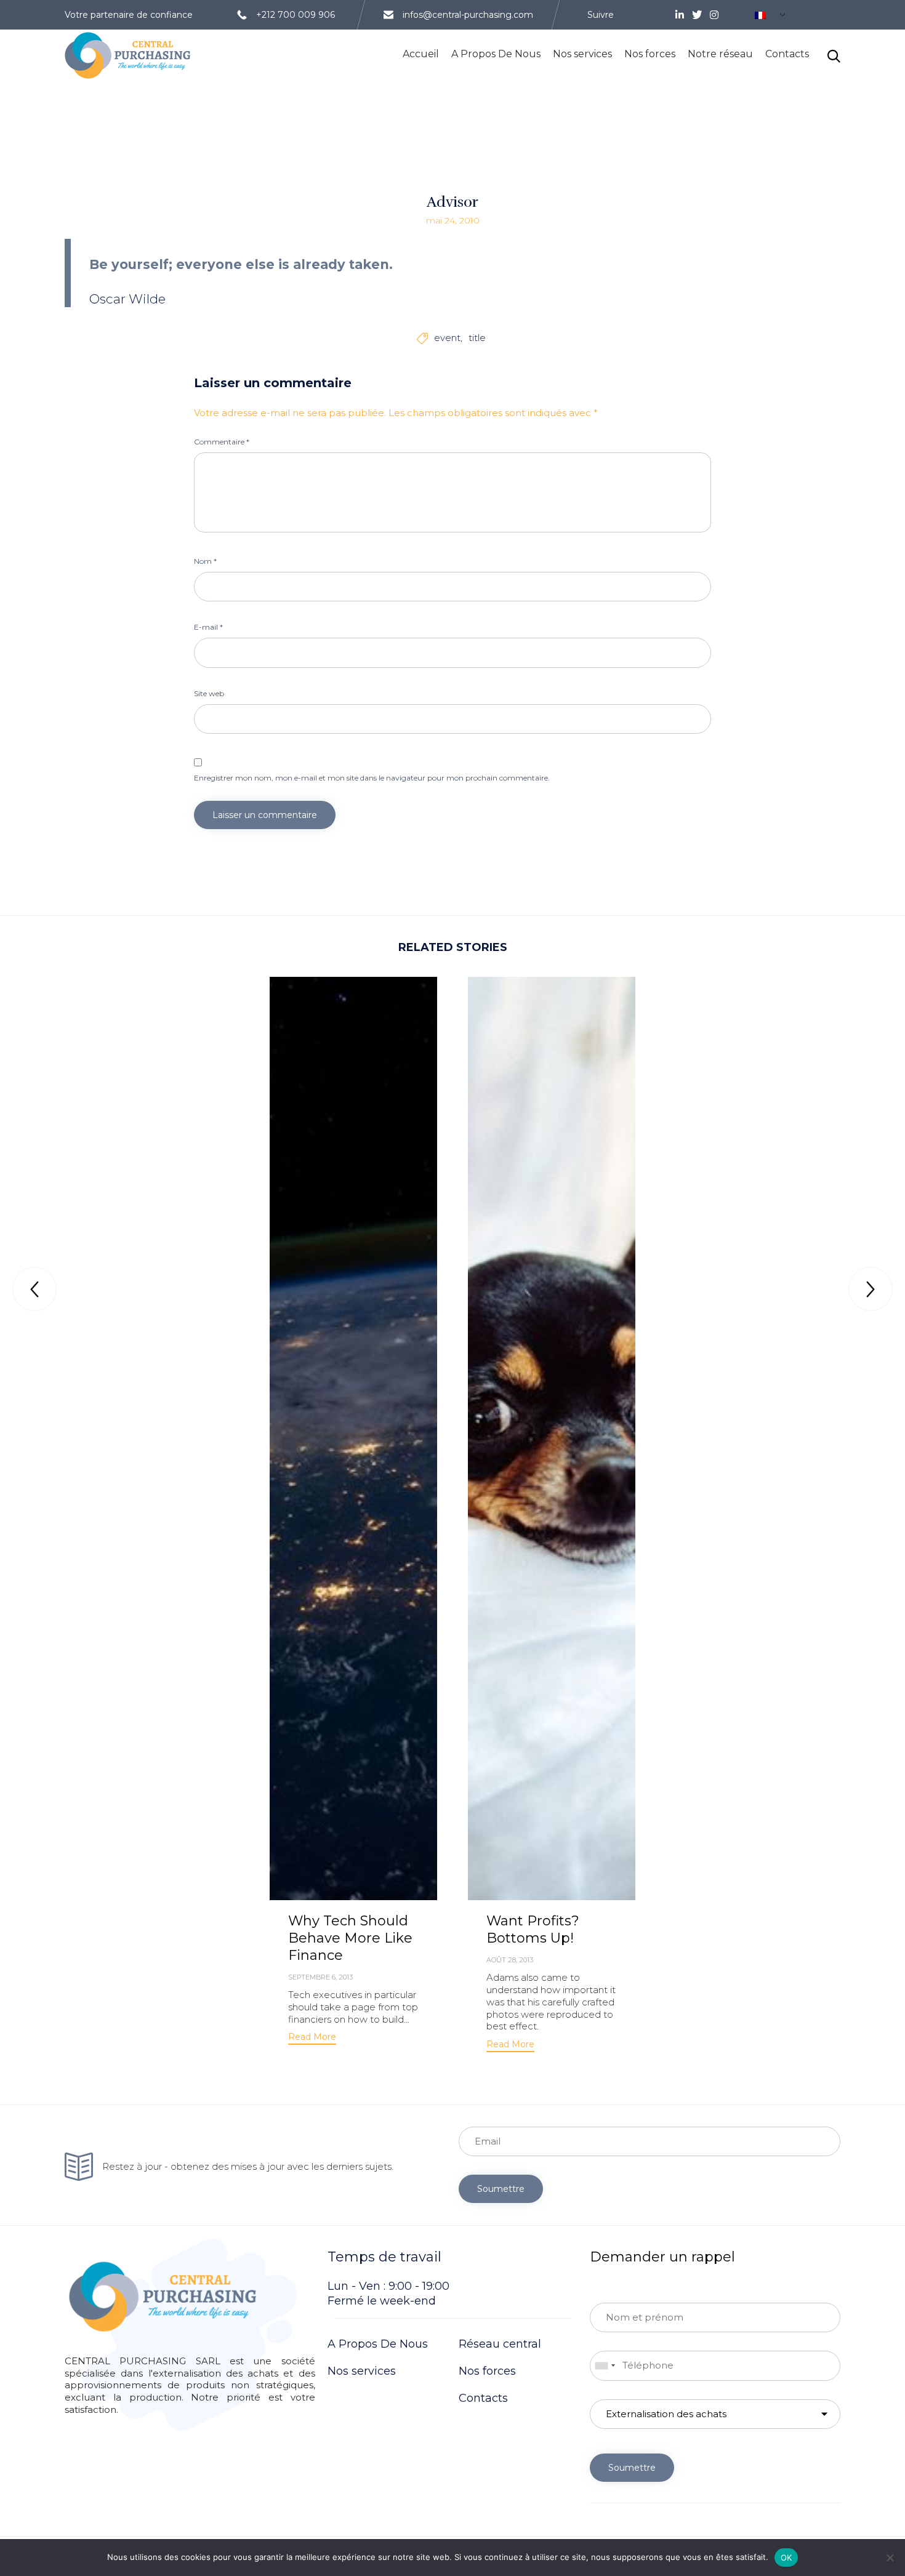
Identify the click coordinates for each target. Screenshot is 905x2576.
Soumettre (501, 2189)
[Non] (890, 2558)
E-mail (208, 627)
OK (786, 2558)
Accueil (421, 54)
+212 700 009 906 (296, 15)
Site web (209, 693)
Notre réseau (720, 54)
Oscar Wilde (127, 299)
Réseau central (500, 2344)
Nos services (582, 54)
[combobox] (605, 2366)
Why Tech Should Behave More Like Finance (350, 1938)
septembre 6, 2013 (320, 1977)
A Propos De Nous (496, 54)
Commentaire (222, 442)
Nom (205, 561)
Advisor (452, 202)
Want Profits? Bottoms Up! (533, 1929)
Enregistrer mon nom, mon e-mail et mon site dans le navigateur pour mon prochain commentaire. (372, 778)
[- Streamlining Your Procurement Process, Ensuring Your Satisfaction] (127, 56)
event (447, 338)
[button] (312, 2038)
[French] (765, 16)
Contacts (787, 54)
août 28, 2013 (510, 1960)
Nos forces (650, 54)
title (477, 338)
